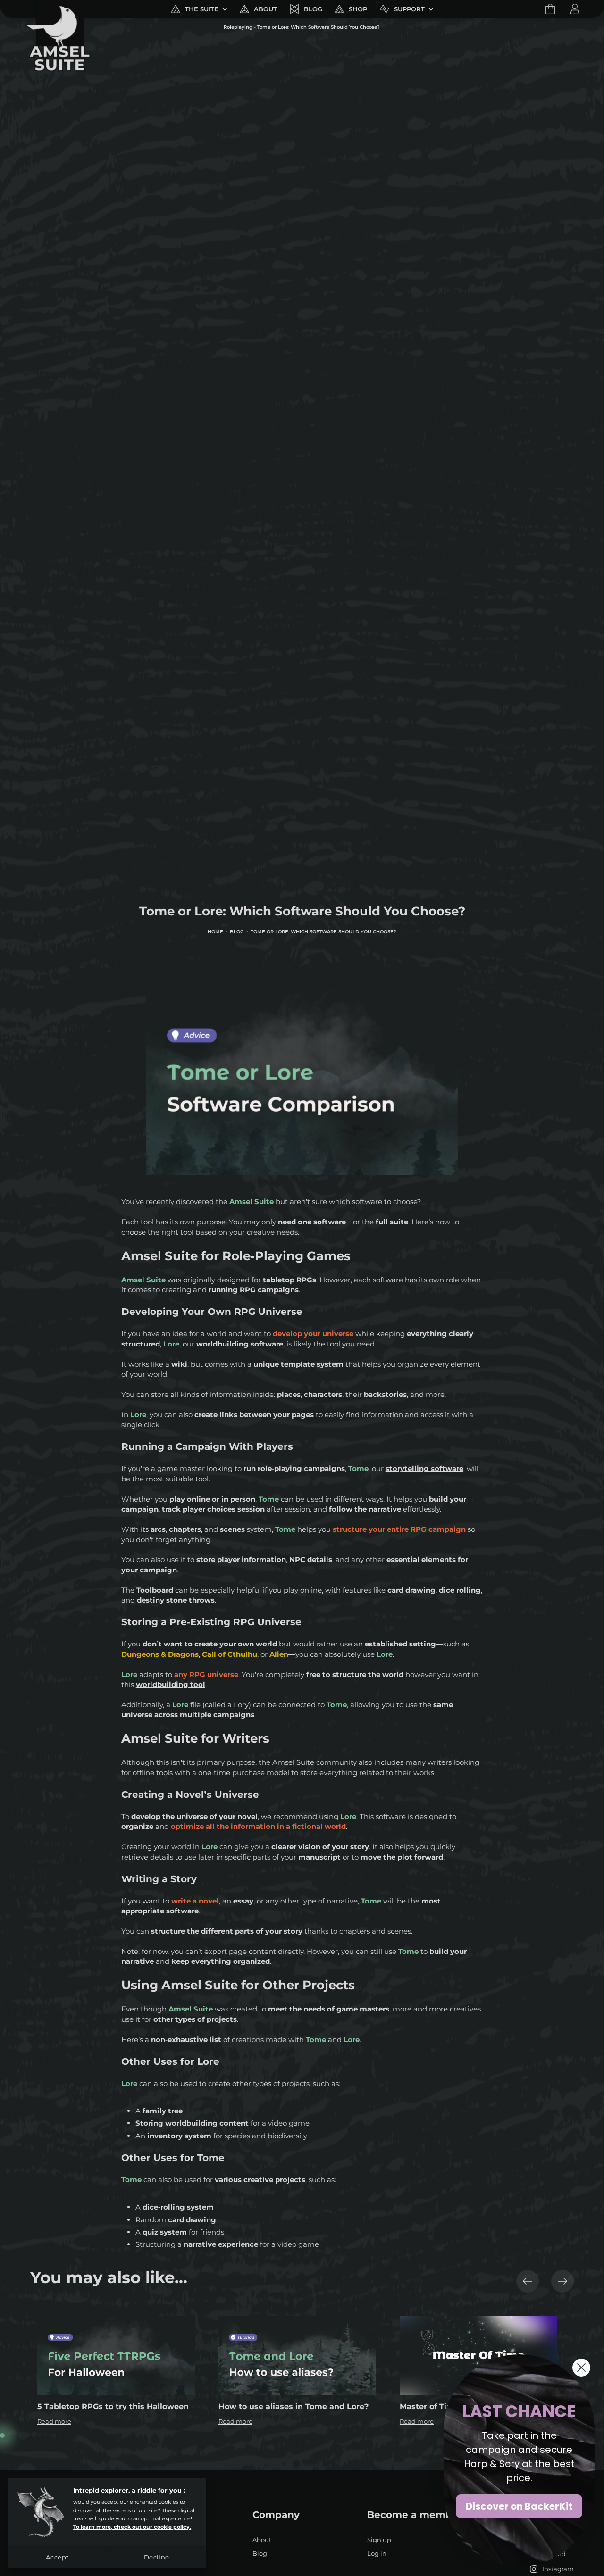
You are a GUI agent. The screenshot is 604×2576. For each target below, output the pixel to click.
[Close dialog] (581, 2368)
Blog (237, 932)
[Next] (562, 2281)
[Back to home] (57, 9)
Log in (377, 2554)
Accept (57, 2557)
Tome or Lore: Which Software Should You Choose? (323, 932)
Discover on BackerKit (519, 2506)
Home (215, 932)
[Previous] (528, 2281)
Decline (157, 2557)
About (262, 2540)
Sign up (379, 2540)
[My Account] (575, 9)
